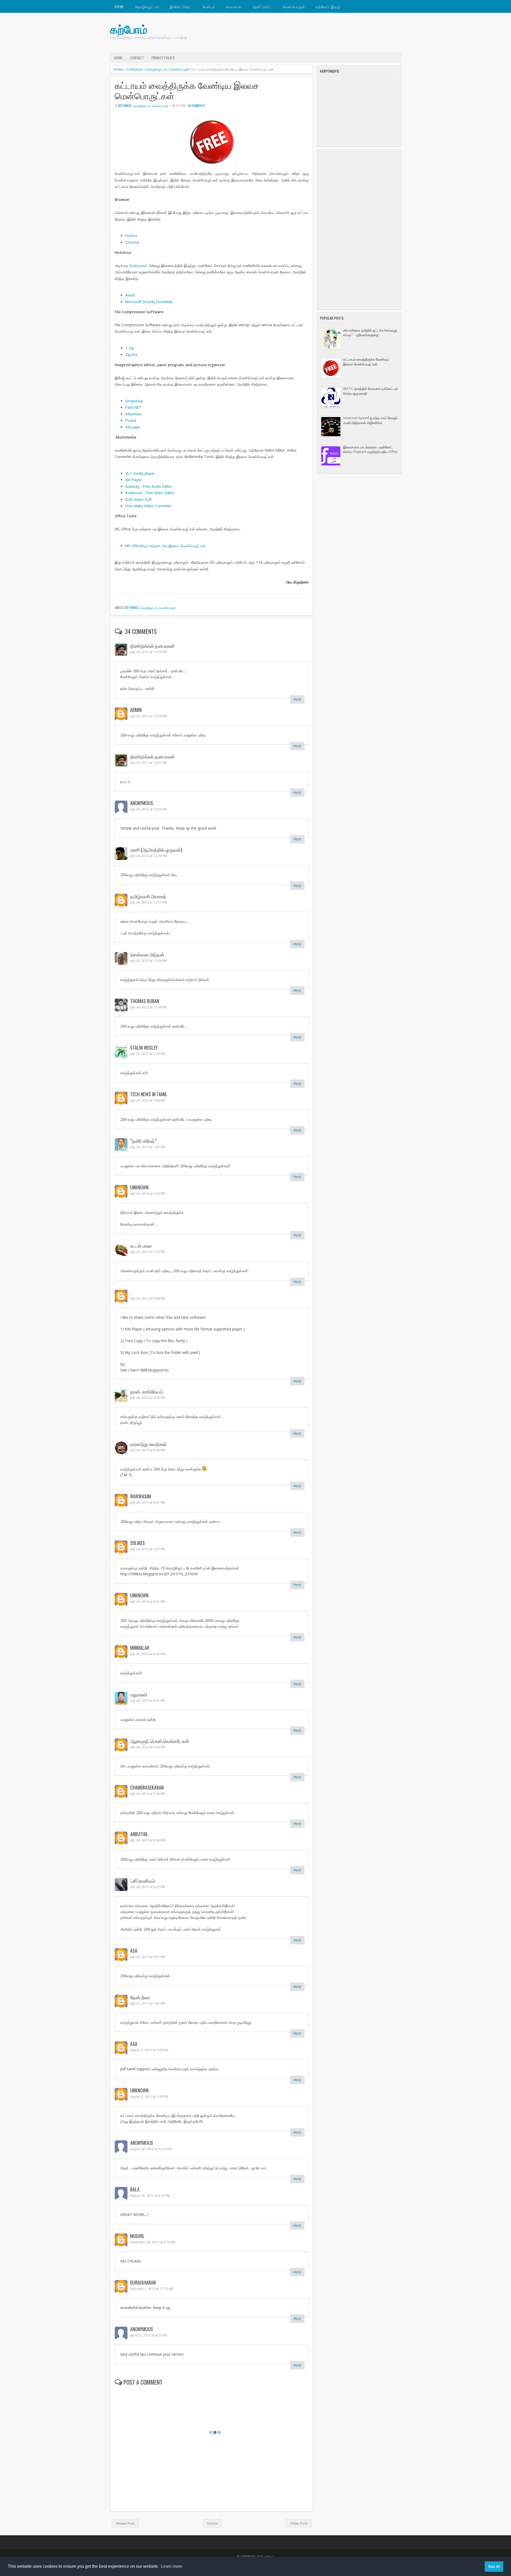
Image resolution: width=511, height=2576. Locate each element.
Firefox (131, 236)
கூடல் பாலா (141, 1246)
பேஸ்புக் (209, 7)
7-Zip (130, 348)
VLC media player (140, 473)
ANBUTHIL (139, 1834)
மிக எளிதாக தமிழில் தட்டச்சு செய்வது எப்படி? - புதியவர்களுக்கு (370, 333)
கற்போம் (129, 29)
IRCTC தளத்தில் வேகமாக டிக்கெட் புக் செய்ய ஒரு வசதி (371, 391)
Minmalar (140, 1648)
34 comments (196, 106)
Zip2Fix (131, 355)
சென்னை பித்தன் (147, 954)
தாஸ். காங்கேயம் (147, 1391)
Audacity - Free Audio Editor (149, 486)
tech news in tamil (149, 1094)
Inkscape (133, 427)
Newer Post (125, 2523)
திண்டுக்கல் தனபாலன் (152, 646)
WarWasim (141, 1496)
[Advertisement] (359, 229)
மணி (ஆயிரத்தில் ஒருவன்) (156, 850)
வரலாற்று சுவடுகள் (148, 1444)
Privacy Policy (163, 58)
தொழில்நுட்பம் (147, 7)
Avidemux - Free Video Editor (150, 493)
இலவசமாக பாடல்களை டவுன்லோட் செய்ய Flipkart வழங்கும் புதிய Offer (370, 449)
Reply (297, 699)
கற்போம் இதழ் (328, 7)
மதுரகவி (139, 1694)
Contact (137, 58)
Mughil (137, 2236)
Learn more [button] (172, 2566)
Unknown (139, 1187)
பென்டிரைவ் (138, 265)
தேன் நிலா (140, 1997)
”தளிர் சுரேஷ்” (143, 1141)
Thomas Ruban (145, 1001)
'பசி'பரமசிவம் (143, 1881)
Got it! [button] (494, 2566)
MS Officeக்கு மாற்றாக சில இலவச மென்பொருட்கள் (166, 546)
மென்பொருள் (294, 7)
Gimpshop (134, 401)
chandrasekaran (147, 1787)
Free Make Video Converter (148, 506)
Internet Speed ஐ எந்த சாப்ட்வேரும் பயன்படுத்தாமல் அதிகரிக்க (370, 420)
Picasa (131, 420)
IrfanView (133, 414)
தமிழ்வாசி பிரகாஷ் (148, 896)
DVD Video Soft (138, 499)
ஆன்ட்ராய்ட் (262, 7)
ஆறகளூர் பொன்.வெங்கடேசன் (160, 1741)
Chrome (132, 242)
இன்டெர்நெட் (181, 7)
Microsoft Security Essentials (149, 302)
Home (119, 7)
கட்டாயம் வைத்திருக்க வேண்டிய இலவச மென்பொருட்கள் (187, 91)
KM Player (134, 480)
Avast (130, 295)
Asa (134, 1951)
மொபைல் (234, 7)
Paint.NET (133, 407)
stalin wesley (144, 1048)
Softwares (135, 69)
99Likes (137, 1543)
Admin (136, 710)
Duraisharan (143, 2282)
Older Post (299, 2523)
